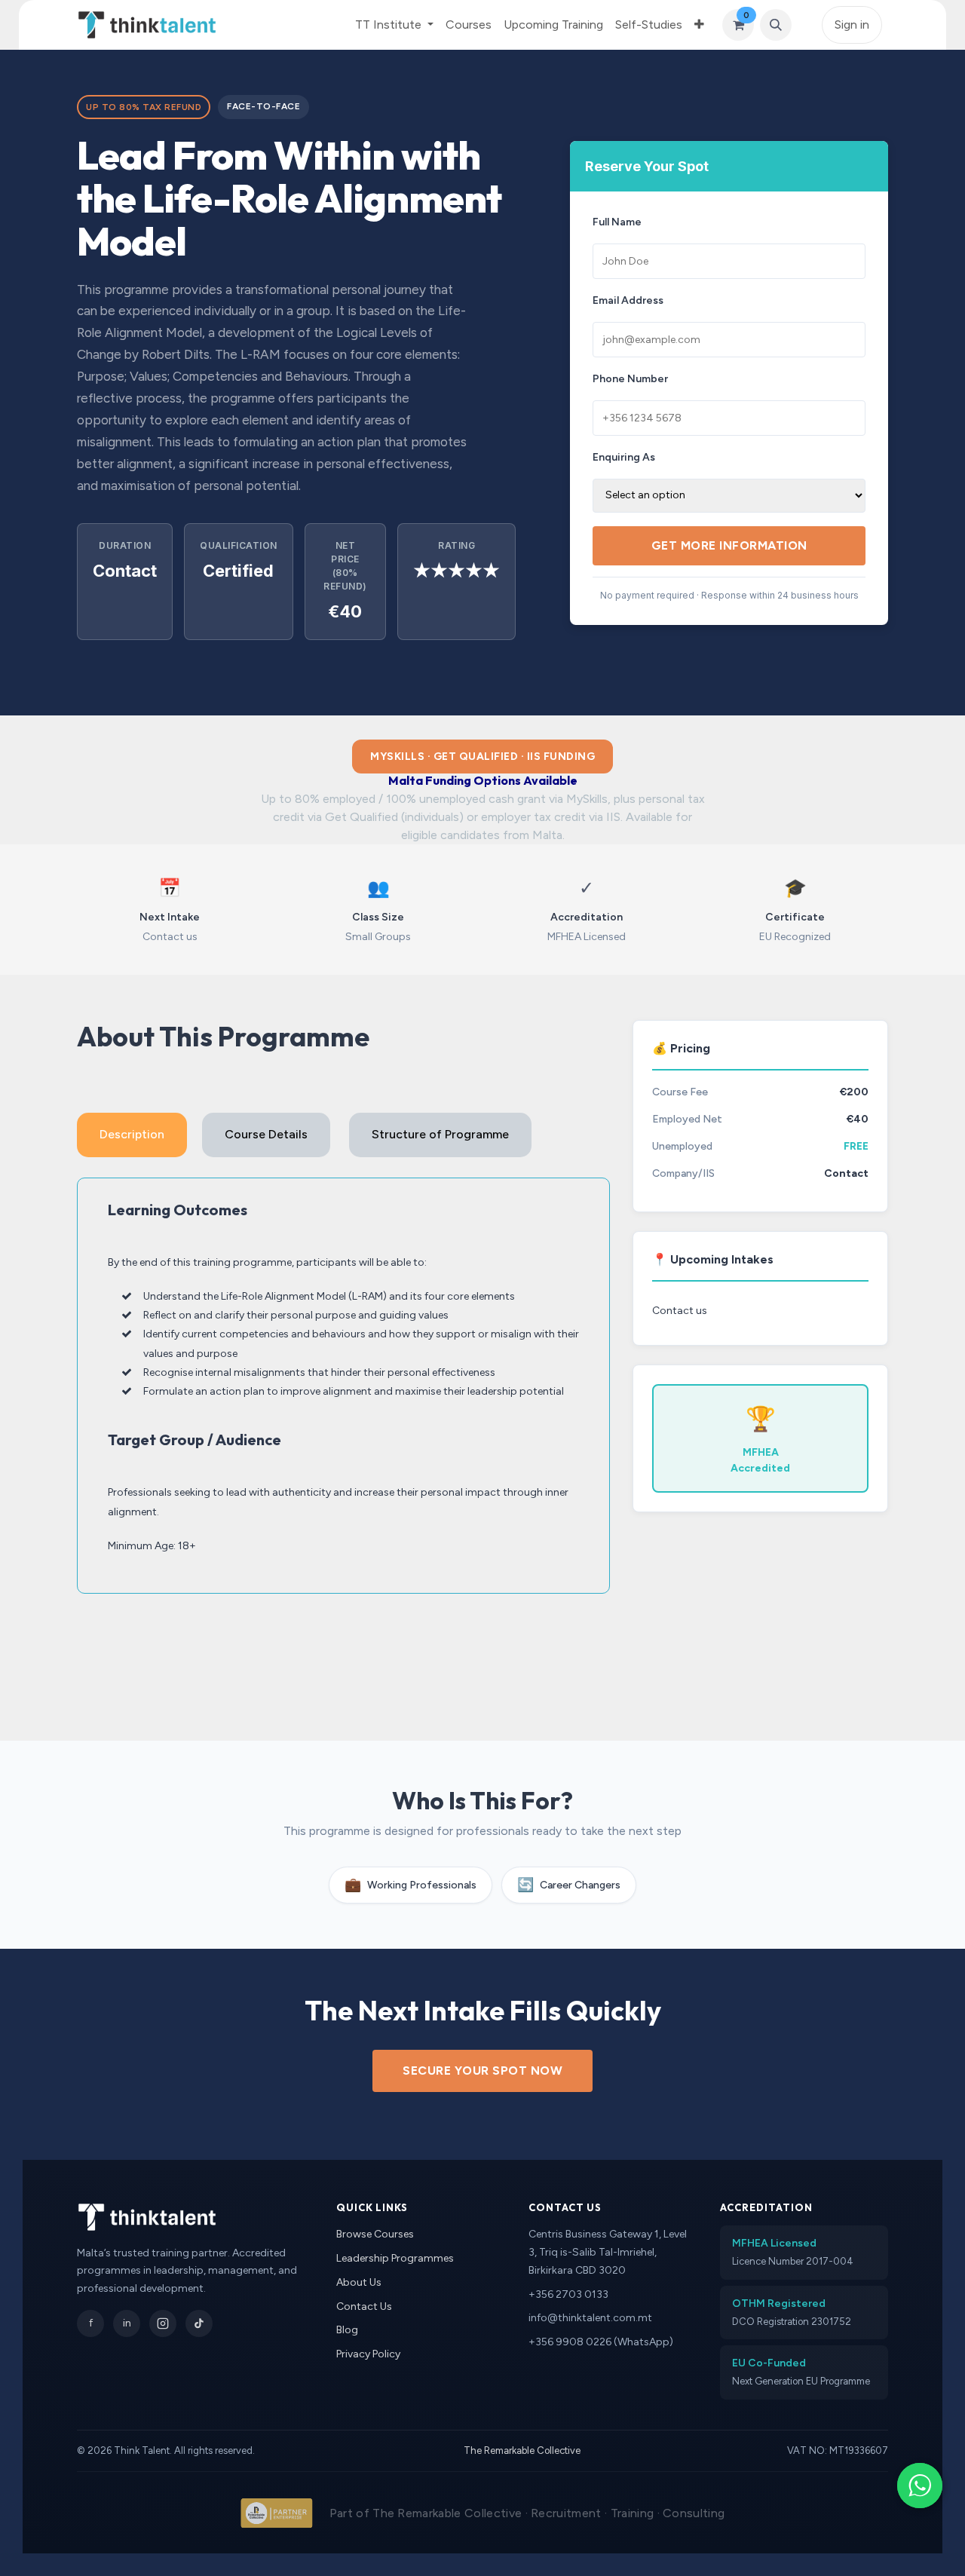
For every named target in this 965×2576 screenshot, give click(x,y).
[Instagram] (163, 2323)
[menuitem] (469, 25)
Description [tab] (132, 1134)
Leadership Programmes (395, 2258)
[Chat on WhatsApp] (920, 2486)
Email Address (628, 300)
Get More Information (729, 545)
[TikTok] (199, 2323)
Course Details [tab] (266, 1134)
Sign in (852, 25)
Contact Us (364, 2306)
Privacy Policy (368, 2354)
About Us (359, 2282)
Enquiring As (624, 457)
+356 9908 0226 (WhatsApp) (601, 2342)
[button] (776, 25)
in (127, 2323)
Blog (347, 2330)
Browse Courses (375, 2234)
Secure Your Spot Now (482, 2071)
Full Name (617, 222)
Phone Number (630, 379)
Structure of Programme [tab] (440, 1134)
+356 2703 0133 (568, 2294)
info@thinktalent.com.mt (590, 2318)
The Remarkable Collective (522, 2450)
